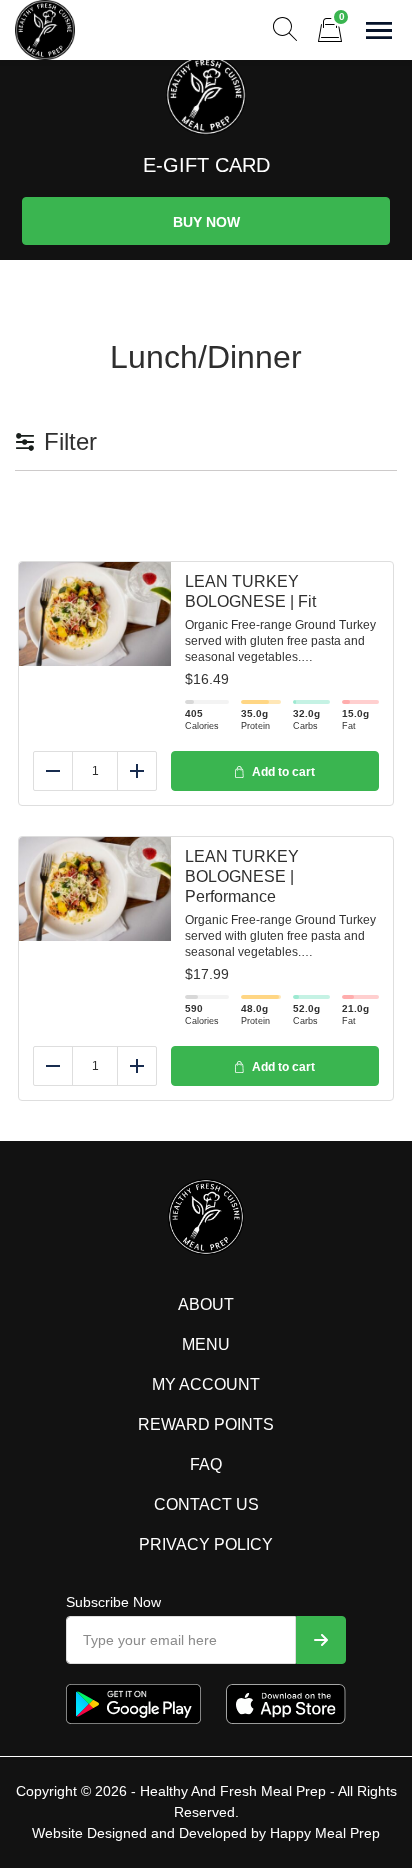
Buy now (206, 222)
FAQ (206, 1464)
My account (206, 1384)
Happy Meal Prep (325, 1833)
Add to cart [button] (283, 772)
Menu (206, 1344)
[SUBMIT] (321, 1640)
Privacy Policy (206, 1544)
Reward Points (206, 1424)
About (206, 1304)
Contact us (206, 1504)
